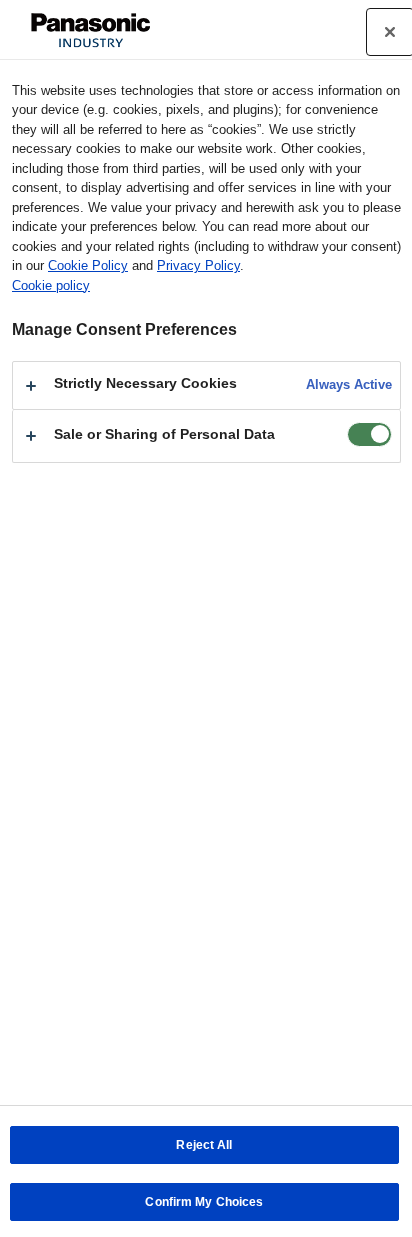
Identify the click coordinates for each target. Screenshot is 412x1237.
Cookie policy (51, 285)
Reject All (204, 1145)
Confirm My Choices (204, 1202)
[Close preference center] (390, 32)
